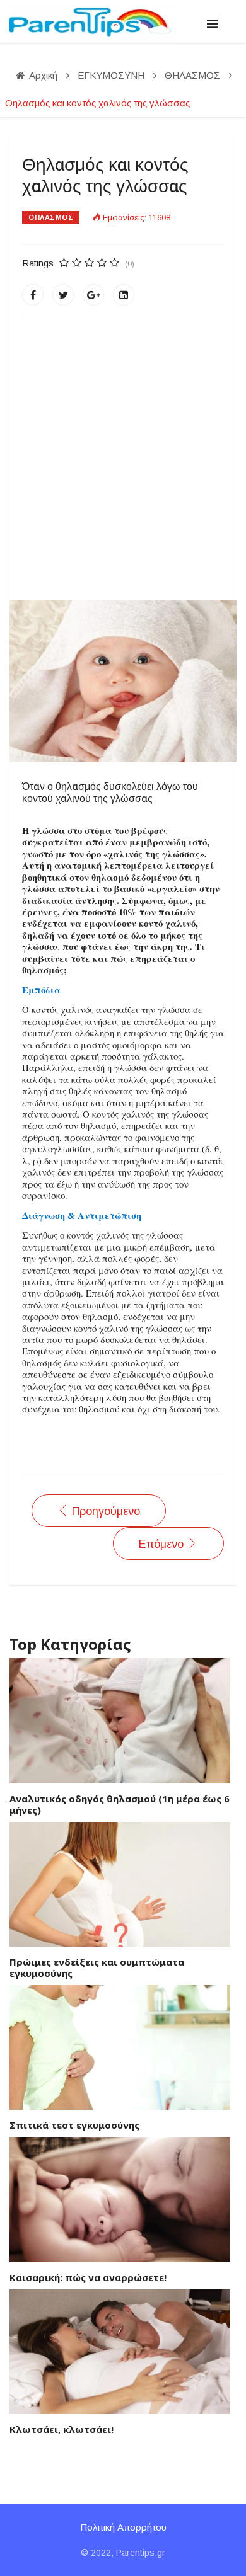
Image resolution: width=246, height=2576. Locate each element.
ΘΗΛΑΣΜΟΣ (51, 217)
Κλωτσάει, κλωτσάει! (61, 2429)
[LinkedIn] (124, 295)
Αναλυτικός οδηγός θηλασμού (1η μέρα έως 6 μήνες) (120, 1804)
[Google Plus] (93, 295)
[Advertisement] (123, 458)
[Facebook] (33, 295)
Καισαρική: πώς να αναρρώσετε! (88, 2277)
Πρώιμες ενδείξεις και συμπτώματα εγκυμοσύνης (97, 1967)
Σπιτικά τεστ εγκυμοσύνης (74, 2125)
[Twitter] (63, 295)
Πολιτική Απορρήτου (123, 2527)
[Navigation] (212, 24)
